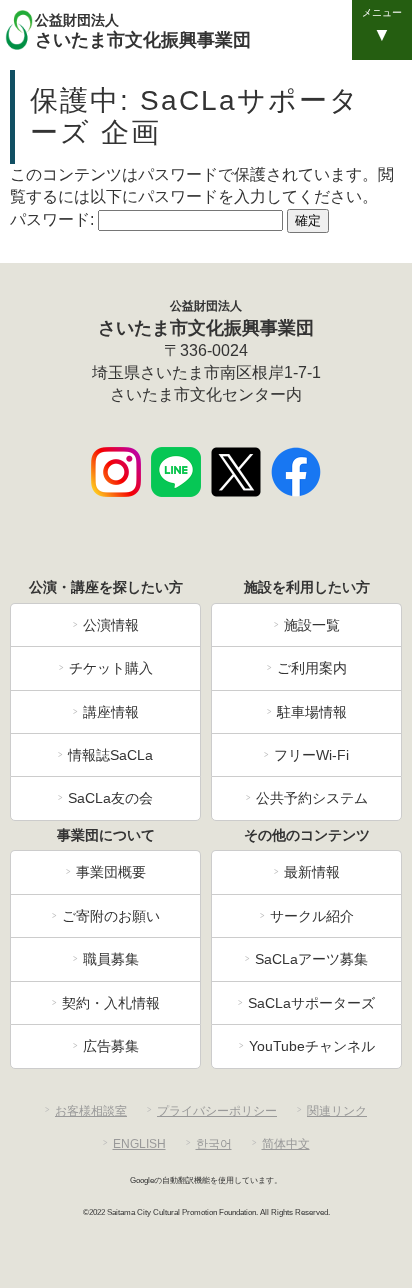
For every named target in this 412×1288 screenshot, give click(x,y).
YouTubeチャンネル (312, 1046)
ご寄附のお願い (111, 916)
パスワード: (54, 219)
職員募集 (111, 959)
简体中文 (286, 1144)
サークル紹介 (312, 916)
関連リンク (337, 1111)
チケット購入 (111, 668)
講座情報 (111, 712)
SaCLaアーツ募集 (311, 959)
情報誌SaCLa (110, 755)
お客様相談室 (91, 1111)
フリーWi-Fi (311, 755)
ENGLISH (139, 1144)
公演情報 (111, 625)
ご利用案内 (312, 668)
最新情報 (312, 872)
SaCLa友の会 (110, 798)
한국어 (214, 1144)
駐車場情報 (312, 712)
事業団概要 (111, 872)
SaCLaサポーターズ (311, 1003)
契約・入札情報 (111, 1003)
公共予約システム (312, 798)
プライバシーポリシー (217, 1111)
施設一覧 (312, 625)
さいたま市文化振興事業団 (143, 31)
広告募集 (111, 1046)
